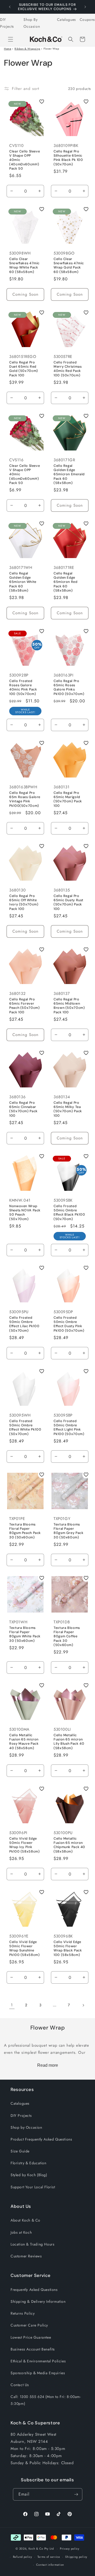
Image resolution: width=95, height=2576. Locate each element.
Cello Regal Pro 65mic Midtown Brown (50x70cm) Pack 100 (69, 1006)
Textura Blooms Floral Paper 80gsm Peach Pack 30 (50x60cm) (25, 1531)
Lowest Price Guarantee (31, 2337)
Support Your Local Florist (33, 2187)
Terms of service (49, 2557)
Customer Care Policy (29, 2325)
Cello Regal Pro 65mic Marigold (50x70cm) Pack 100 (68, 799)
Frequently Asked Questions (34, 2290)
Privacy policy (70, 2549)
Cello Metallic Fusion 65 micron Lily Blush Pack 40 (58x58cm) (69, 1742)
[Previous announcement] (10, 7)
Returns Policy (23, 2313)
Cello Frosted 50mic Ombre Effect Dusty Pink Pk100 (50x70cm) (69, 1324)
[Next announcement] (85, 7)
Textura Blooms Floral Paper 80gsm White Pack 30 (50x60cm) (25, 1634)
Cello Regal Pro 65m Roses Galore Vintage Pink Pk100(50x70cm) (25, 799)
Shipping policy (76, 2557)
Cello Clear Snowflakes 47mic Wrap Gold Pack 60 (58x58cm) (69, 265)
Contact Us (20, 2385)
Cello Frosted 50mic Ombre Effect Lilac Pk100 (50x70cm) (24, 1324)
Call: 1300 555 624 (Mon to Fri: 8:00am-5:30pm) (46, 2400)
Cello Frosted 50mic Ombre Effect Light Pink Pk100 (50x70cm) (69, 1428)
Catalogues (66, 20)
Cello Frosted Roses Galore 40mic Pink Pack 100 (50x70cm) (23, 687)
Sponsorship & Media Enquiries (38, 2373)
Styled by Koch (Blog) (29, 2175)
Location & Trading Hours (32, 2244)
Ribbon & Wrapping (27, 49)
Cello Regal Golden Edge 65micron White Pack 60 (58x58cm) (23, 582)
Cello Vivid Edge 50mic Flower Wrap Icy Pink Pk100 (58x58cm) (24, 1845)
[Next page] (83, 2005)
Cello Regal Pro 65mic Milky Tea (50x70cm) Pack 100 (68, 1109)
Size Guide (20, 2151)
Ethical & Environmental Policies (38, 2361)
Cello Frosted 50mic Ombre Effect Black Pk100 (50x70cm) (69, 1213)
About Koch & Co (25, 2220)
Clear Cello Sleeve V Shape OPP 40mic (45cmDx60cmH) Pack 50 (25, 474)
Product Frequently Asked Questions (41, 2139)
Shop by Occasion (26, 2127)
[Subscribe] (76, 2494)
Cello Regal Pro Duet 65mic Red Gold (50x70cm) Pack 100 (24, 369)
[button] (11, 39)
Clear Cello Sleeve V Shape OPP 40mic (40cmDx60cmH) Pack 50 (25, 160)
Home (8, 49)
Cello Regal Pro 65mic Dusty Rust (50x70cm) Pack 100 (68, 902)
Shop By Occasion (32, 23)
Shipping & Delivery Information (38, 2301)
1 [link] (12, 2005)
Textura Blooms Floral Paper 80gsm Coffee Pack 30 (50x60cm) (67, 1636)
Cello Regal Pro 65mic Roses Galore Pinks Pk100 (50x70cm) (69, 687)
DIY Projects (7, 23)
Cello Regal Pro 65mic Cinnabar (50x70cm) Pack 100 (23, 1109)
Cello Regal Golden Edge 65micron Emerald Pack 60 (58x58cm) (69, 474)
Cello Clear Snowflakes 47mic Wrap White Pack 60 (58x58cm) (24, 265)
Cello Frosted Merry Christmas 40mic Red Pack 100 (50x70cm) (68, 369)
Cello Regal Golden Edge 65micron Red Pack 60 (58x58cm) (66, 582)
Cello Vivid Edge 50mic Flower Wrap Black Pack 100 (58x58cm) (68, 1948)
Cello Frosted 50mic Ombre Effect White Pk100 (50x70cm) (25, 1428)
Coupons (87, 20)
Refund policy (23, 2557)
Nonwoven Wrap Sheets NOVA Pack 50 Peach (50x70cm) (25, 1213)
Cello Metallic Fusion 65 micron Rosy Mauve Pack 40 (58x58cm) (24, 1742)
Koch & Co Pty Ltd (41, 2549)
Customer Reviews (26, 2256)
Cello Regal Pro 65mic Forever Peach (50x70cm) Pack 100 (24, 1006)
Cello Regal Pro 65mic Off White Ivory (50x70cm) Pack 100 (24, 902)
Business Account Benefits (33, 2349)
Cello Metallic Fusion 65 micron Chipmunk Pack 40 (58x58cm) (69, 1845)
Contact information (50, 2565)
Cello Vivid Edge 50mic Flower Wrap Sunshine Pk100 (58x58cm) (24, 1948)
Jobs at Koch (21, 2232)
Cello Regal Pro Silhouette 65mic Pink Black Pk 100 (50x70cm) (68, 158)
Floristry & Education (28, 2163)
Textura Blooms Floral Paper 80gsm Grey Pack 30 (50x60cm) (68, 1531)
